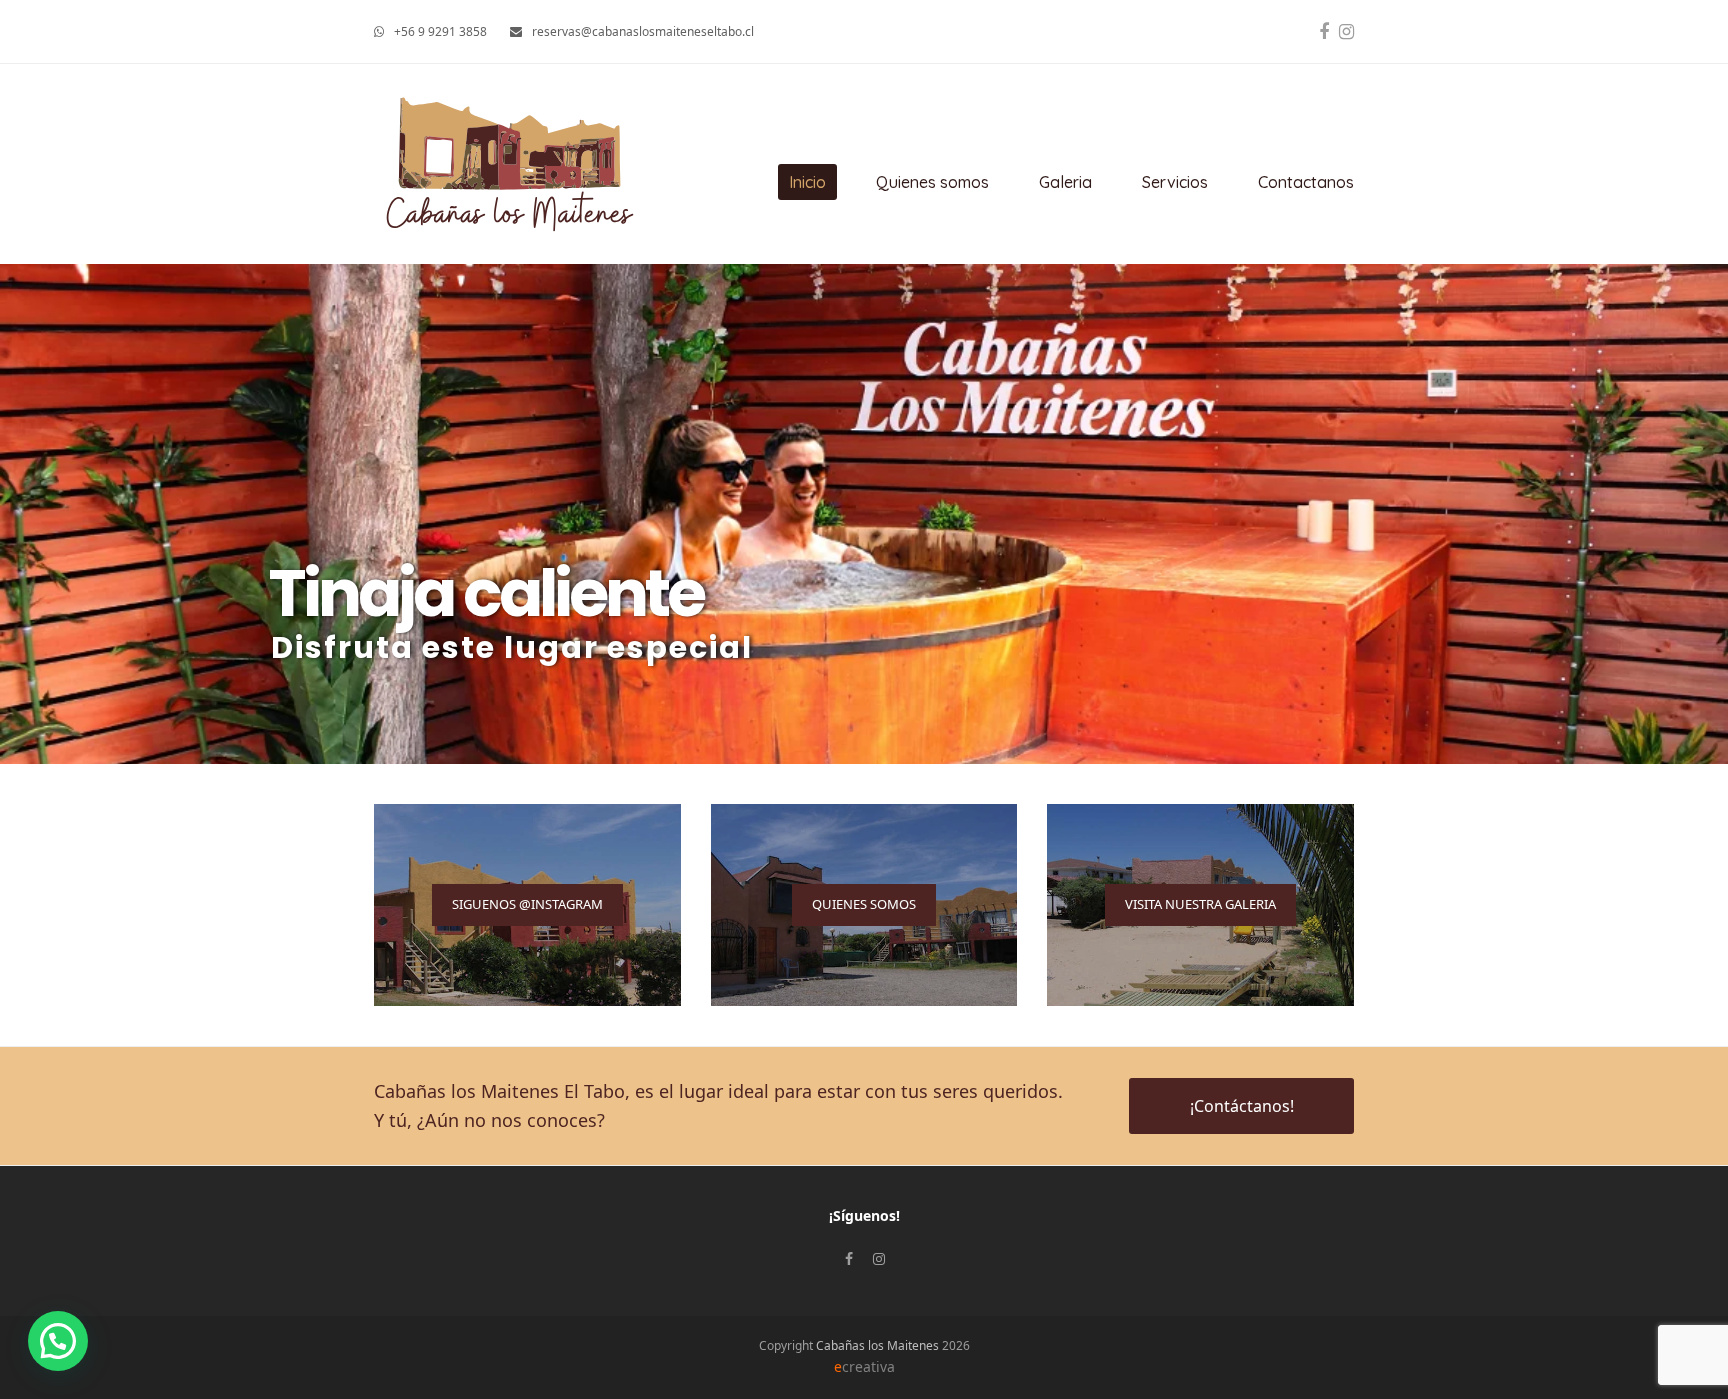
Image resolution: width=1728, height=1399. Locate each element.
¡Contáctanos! (1242, 1106)
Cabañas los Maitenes (877, 1345)
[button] (58, 1341)
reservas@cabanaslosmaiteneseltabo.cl (643, 31)
